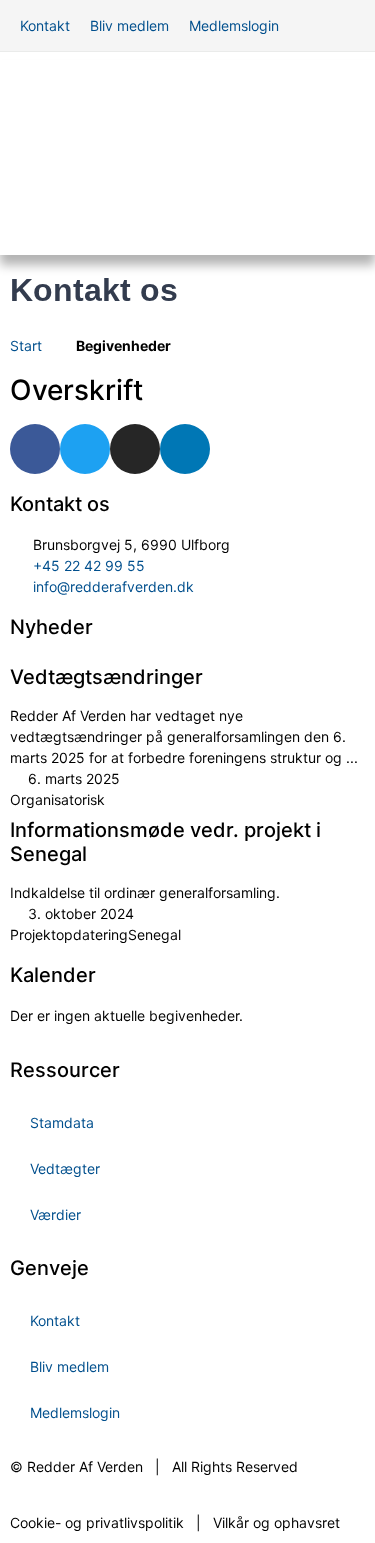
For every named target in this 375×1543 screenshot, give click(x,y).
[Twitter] (85, 449)
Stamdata (62, 1122)
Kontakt (55, 1320)
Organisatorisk (57, 799)
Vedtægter (65, 1168)
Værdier (55, 1214)
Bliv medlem (69, 1366)
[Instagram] (135, 449)
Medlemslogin (75, 1412)
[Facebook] (35, 449)
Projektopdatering (69, 934)
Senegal (154, 934)
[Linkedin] (185, 449)
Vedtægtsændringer (106, 677)
